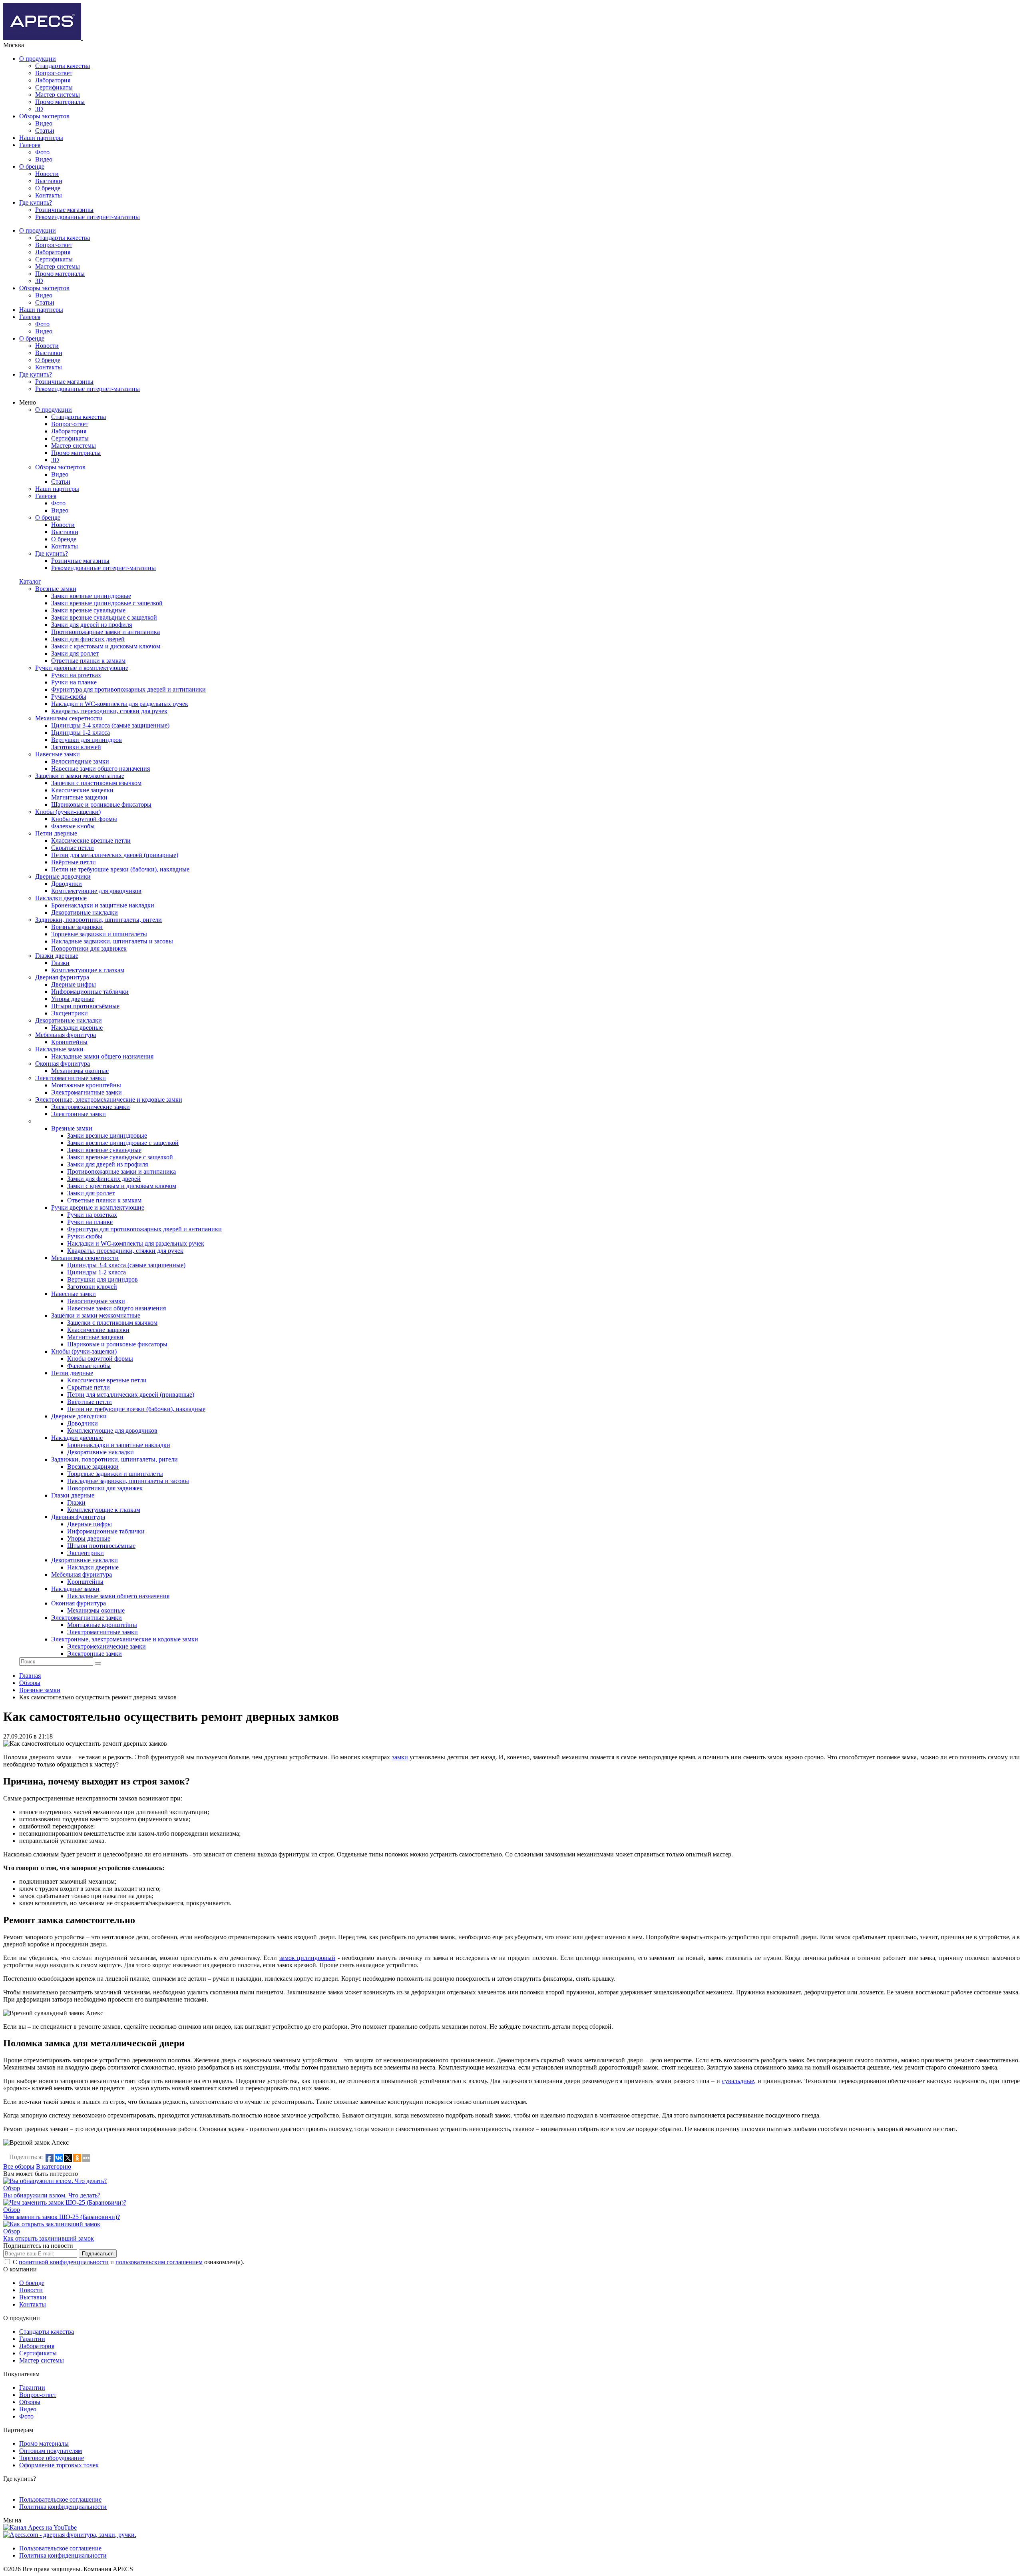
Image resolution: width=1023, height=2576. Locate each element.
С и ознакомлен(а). (128, 2262)
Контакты (49, 195)
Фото (42, 152)
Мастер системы (58, 95)
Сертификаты (54, 87)
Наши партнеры (41, 138)
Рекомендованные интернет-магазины (88, 217)
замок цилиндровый (307, 1958)
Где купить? (36, 202)
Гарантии (32, 2339)
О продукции (38, 59)
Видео (44, 123)
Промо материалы (60, 102)
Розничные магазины (64, 210)
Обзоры (30, 2402)
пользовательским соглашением (159, 2262)
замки (400, 1757)
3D (39, 109)
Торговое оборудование (52, 2458)
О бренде (32, 166)
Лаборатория (53, 80)
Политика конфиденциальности (63, 2507)
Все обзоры (19, 2166)
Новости (47, 174)
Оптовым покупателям (51, 2451)
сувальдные (738, 2081)
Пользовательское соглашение (60, 2499)
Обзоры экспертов (44, 116)
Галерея (30, 145)
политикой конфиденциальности (64, 2262)
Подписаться (98, 2254)
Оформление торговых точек (59, 2465)
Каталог (30, 581)
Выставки (49, 181)
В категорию (54, 2166)
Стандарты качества (63, 66)
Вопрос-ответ (54, 73)
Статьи (45, 131)
